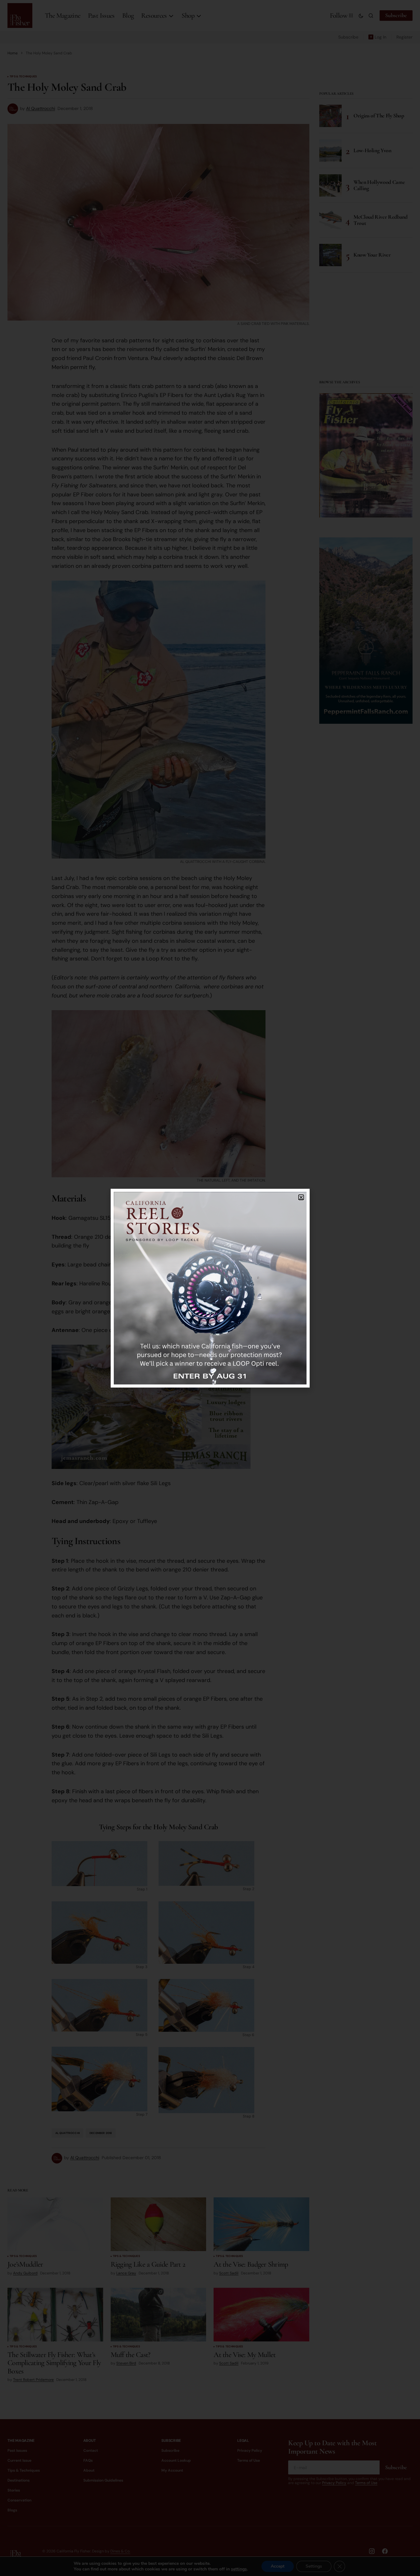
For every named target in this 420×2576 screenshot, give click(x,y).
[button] (301, 1197)
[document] (210, 1288)
